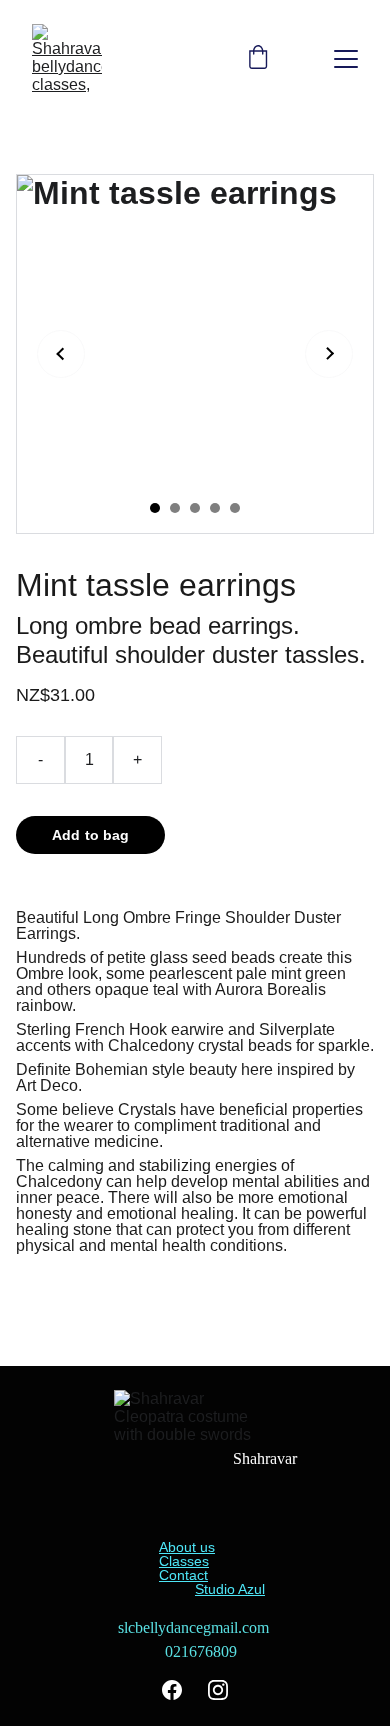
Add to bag (90, 835)
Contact (183, 1575)
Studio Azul (230, 1589)
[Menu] (346, 59)
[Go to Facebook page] (172, 1690)
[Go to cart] (258, 59)
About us (187, 1547)
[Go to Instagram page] (218, 1690)
